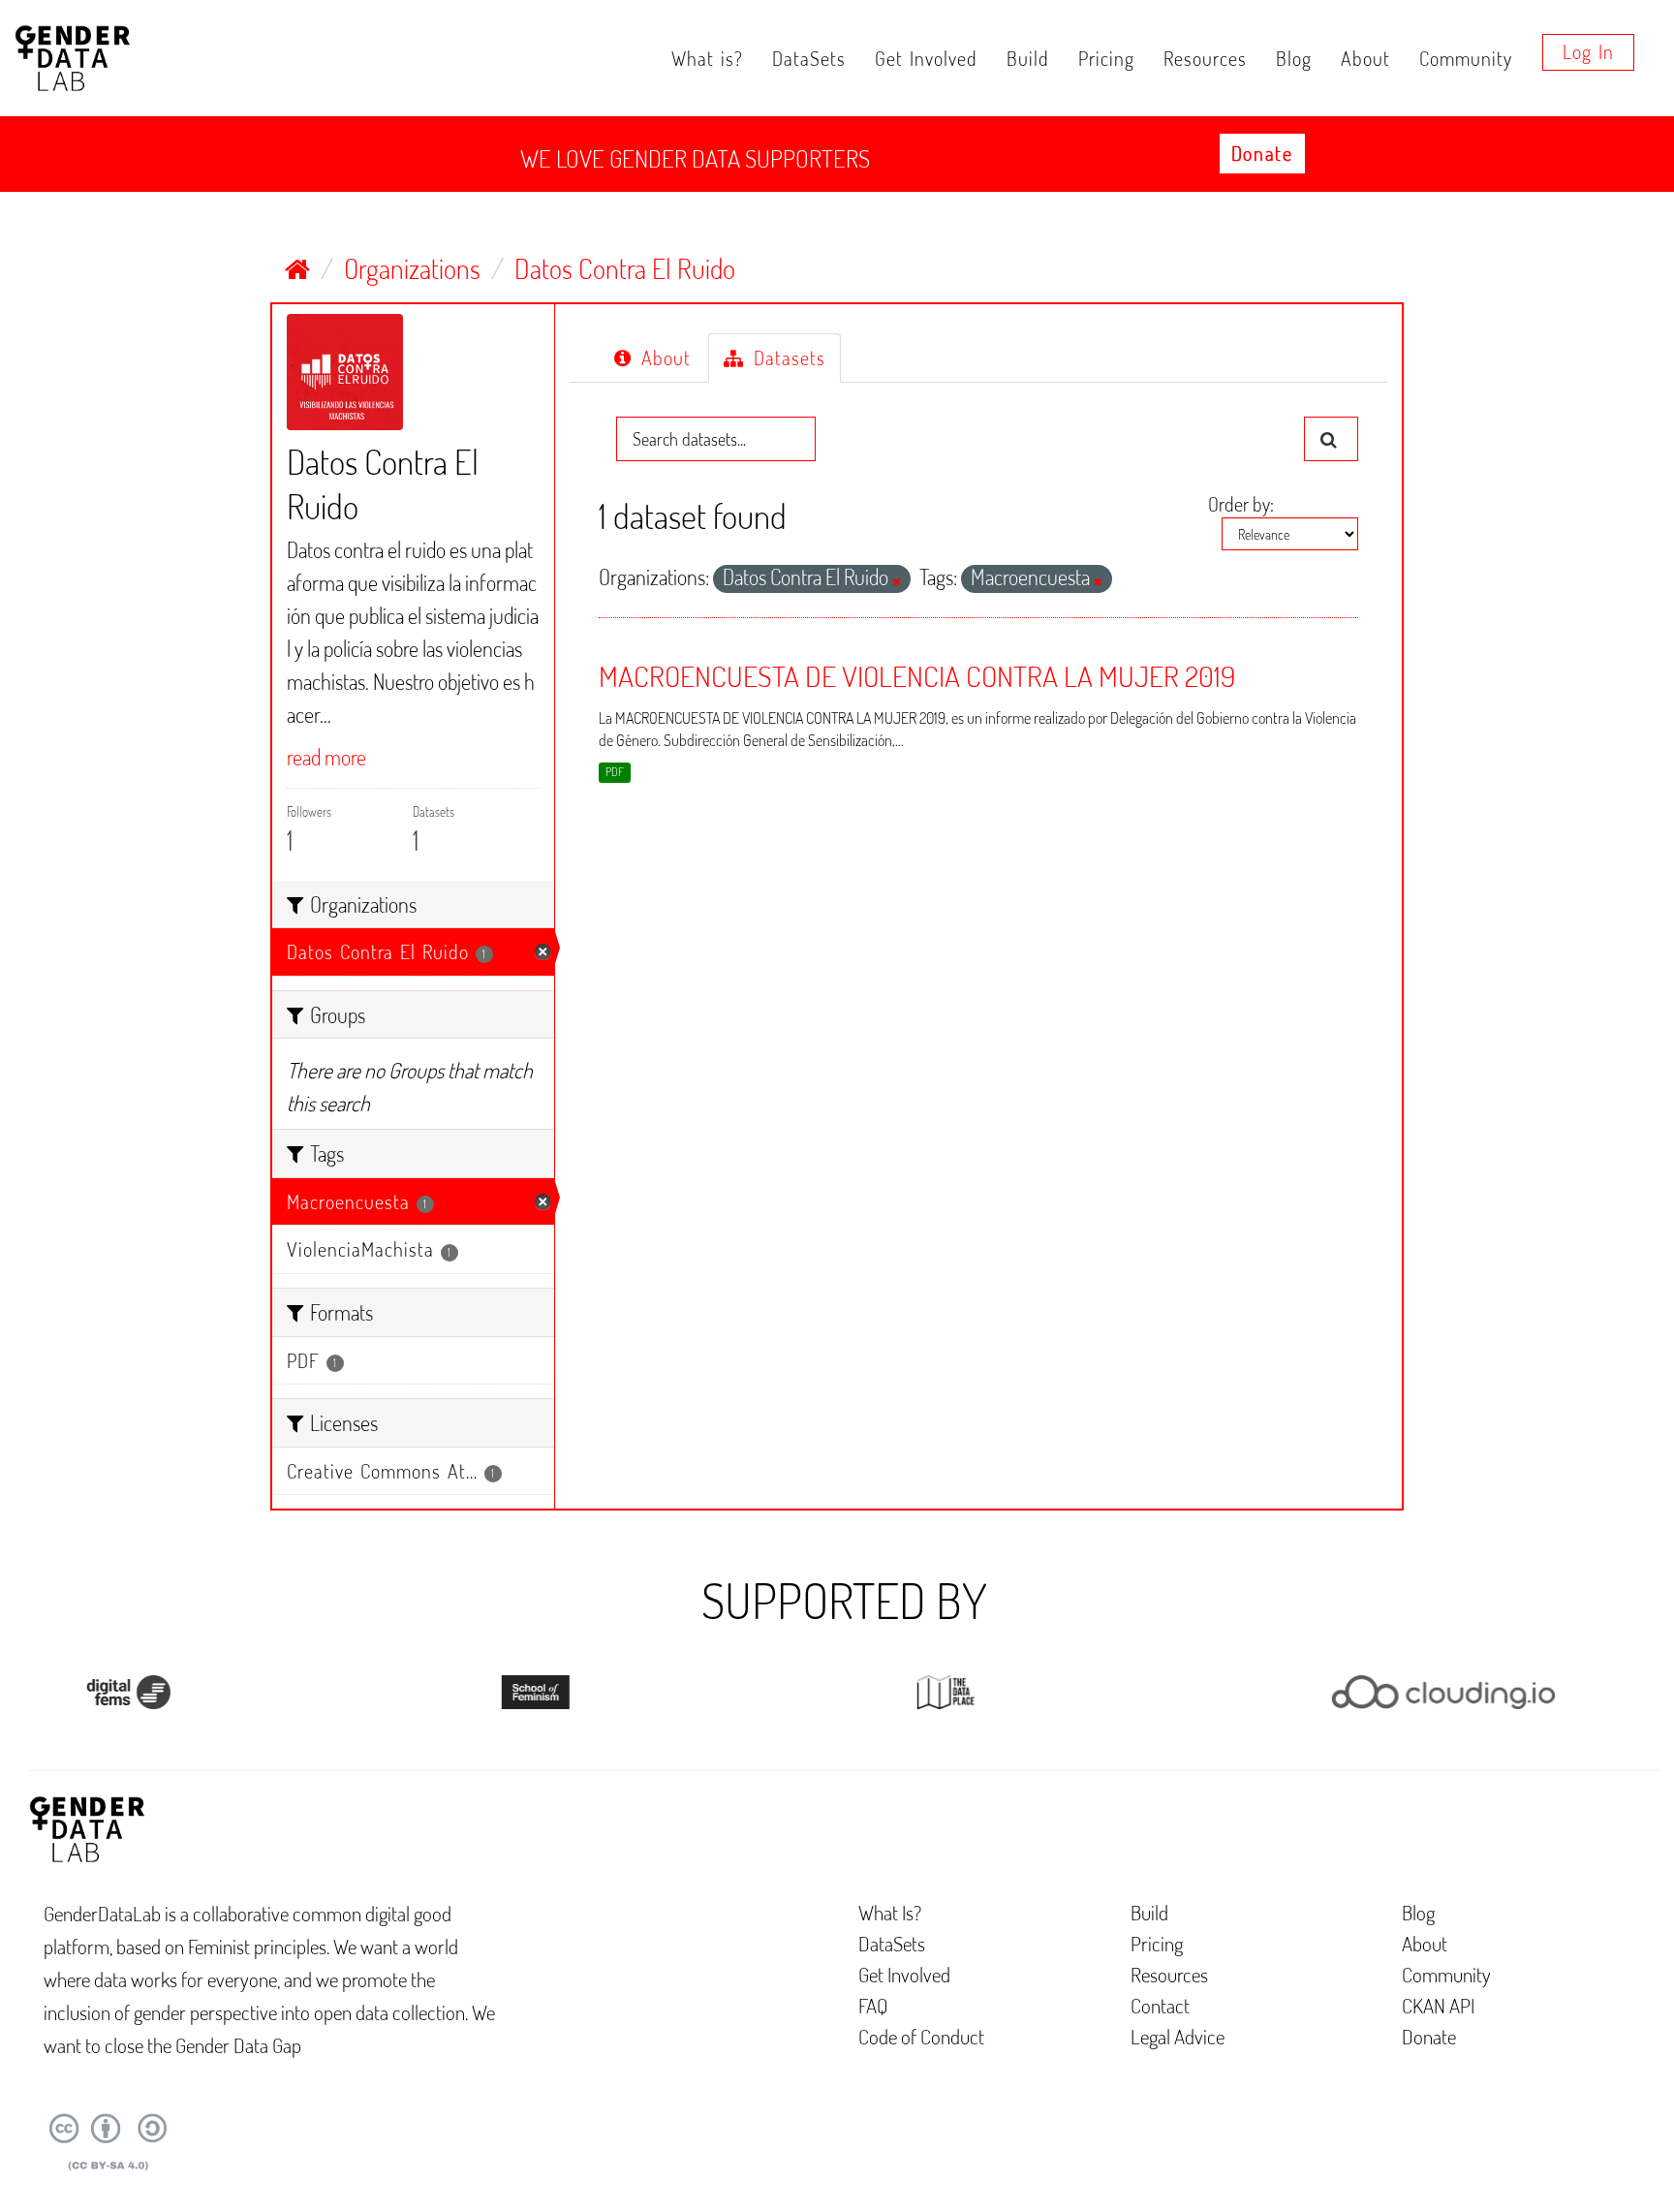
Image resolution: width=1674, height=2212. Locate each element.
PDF (615, 772)
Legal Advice (1178, 2036)
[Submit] (1331, 439)
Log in (1588, 51)
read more (326, 757)
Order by (1239, 504)
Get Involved (926, 58)
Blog (1294, 58)
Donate (1262, 153)
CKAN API (1438, 2005)
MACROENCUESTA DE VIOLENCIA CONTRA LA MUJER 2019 (917, 675)
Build (1028, 58)
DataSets (809, 58)
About (1365, 58)
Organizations (412, 268)
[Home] (297, 268)
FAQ (873, 2005)
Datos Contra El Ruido (625, 268)
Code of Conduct (921, 2036)
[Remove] (897, 581)
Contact (1160, 2005)
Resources (1205, 58)
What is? (707, 58)
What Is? (890, 1912)
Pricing (1106, 58)
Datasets (786, 358)
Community (1466, 58)
